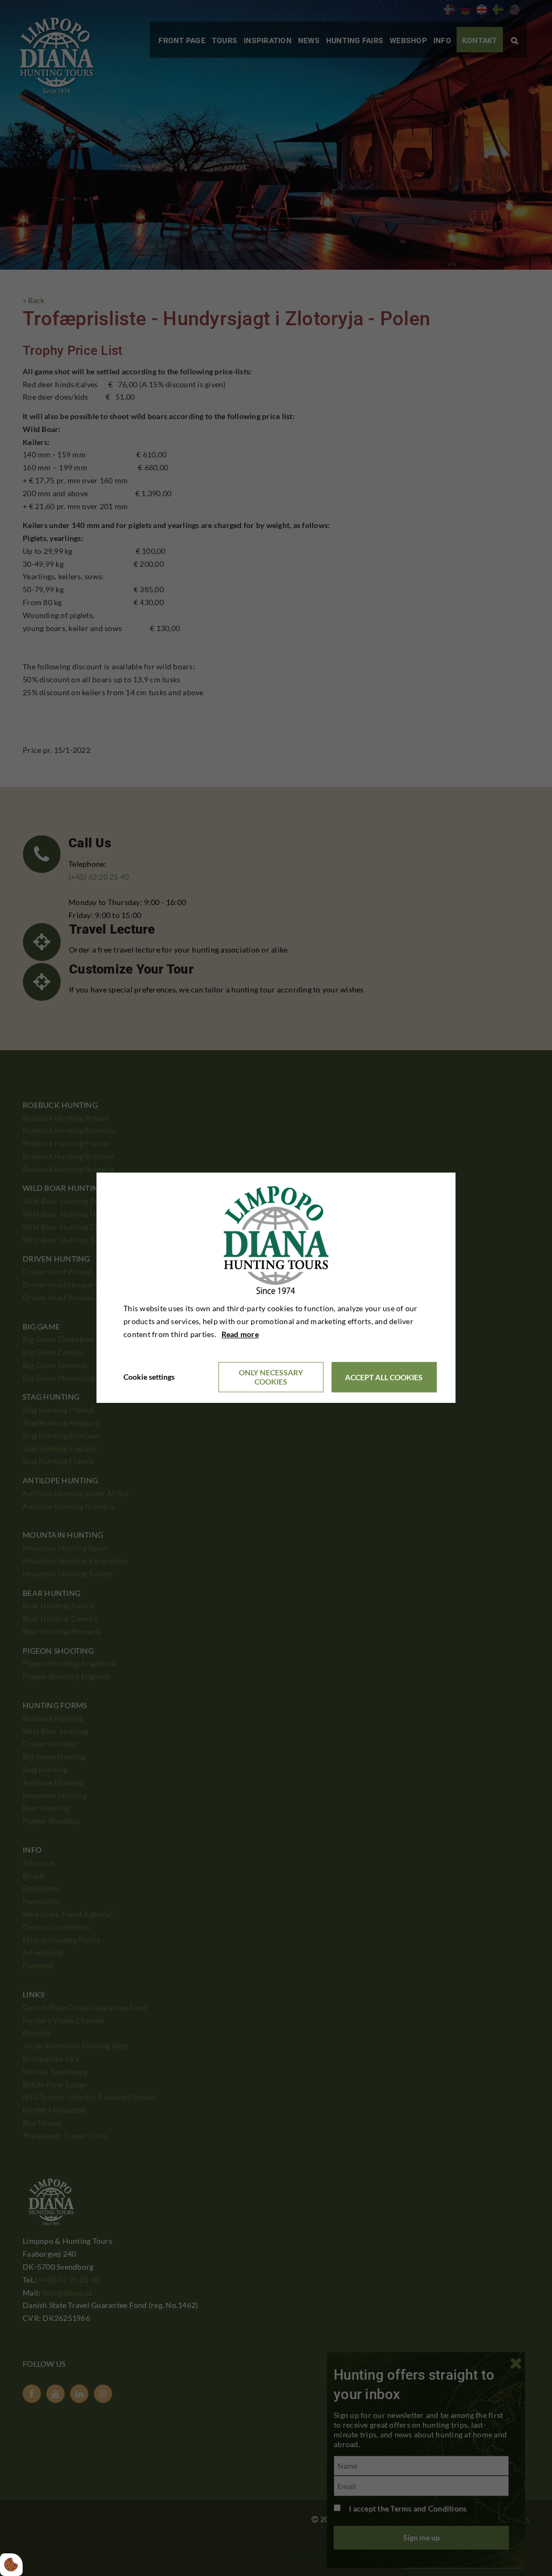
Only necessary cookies (271, 1378)
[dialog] (276, 1288)
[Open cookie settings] (11, 2565)
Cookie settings (149, 1377)
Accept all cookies (384, 1377)
